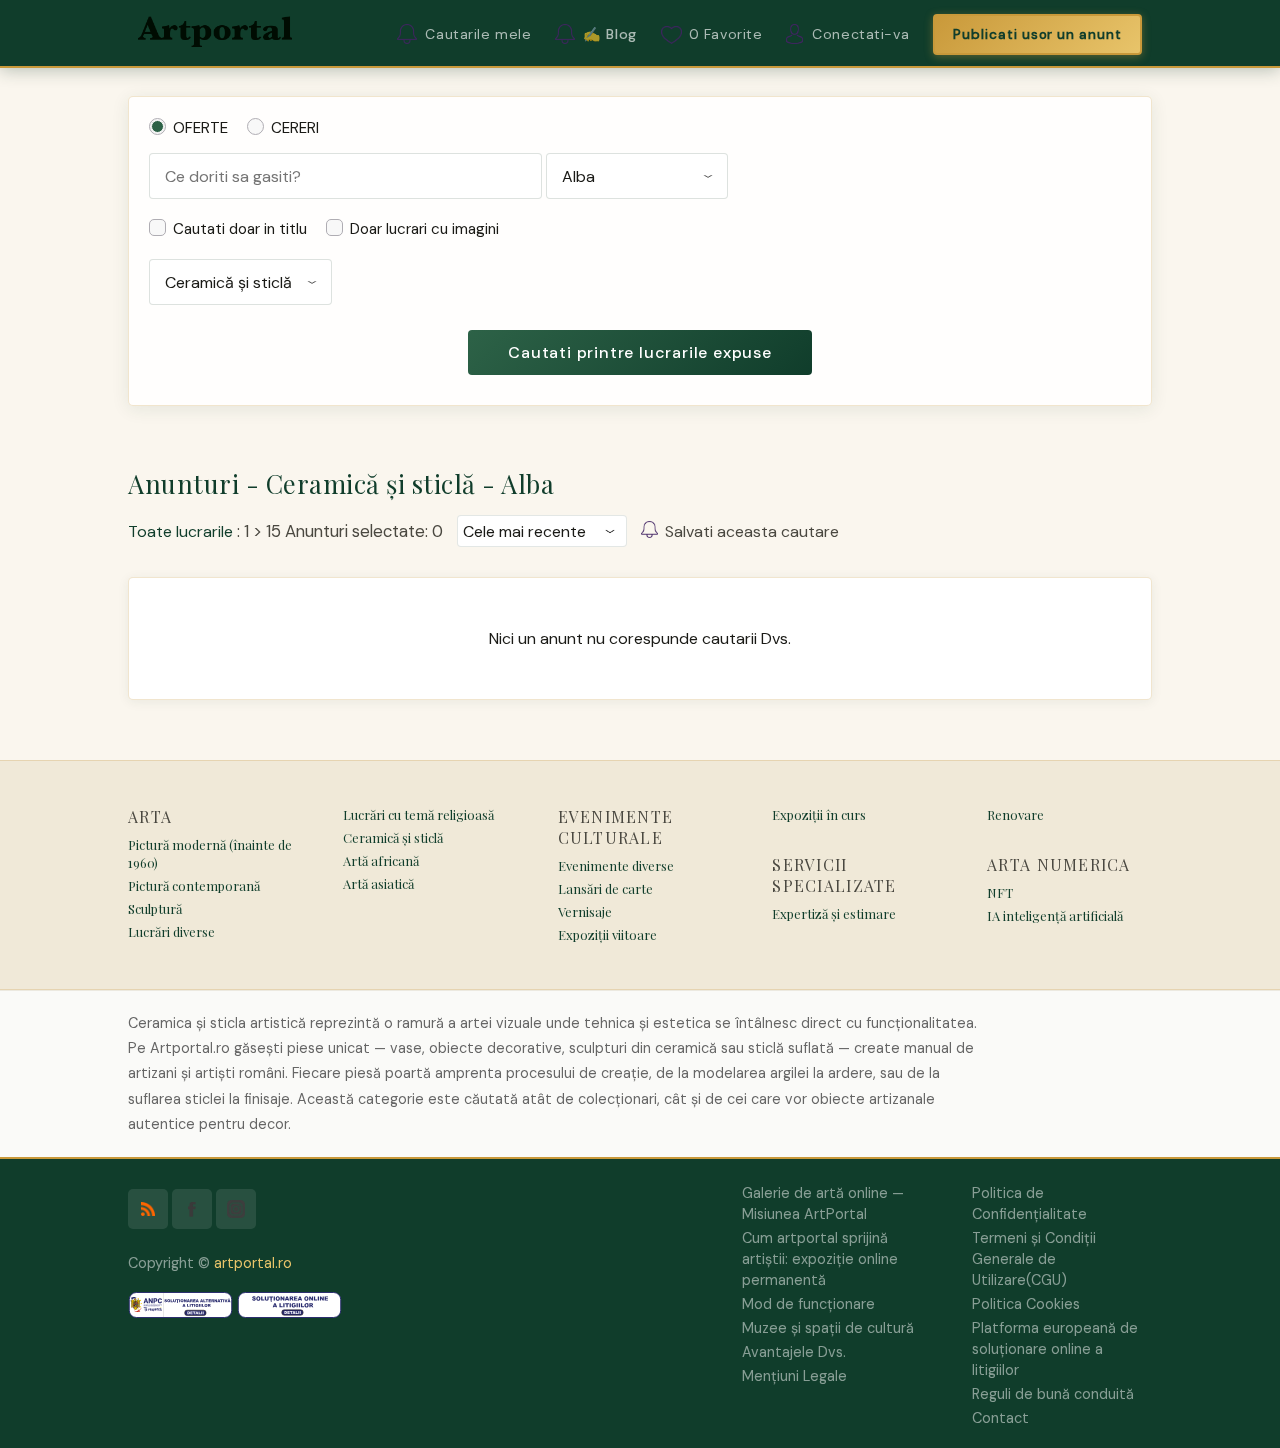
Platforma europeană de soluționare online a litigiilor (1055, 1349)
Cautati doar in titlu (240, 229)
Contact (1000, 1418)
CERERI (295, 128)
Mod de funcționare (808, 1304)
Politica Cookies (1026, 1304)
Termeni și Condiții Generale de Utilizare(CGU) (1034, 1259)
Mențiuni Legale (794, 1376)
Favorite (726, 34)
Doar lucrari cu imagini (424, 229)
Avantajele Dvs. (794, 1352)
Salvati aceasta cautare (752, 531)
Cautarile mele (478, 34)
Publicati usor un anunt (1037, 34)
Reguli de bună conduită (1053, 1394)
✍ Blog (609, 34)
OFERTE (200, 128)
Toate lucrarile (180, 531)
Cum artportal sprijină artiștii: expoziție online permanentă (820, 1259)
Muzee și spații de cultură (828, 1328)
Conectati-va (860, 34)
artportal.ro (253, 1263)
